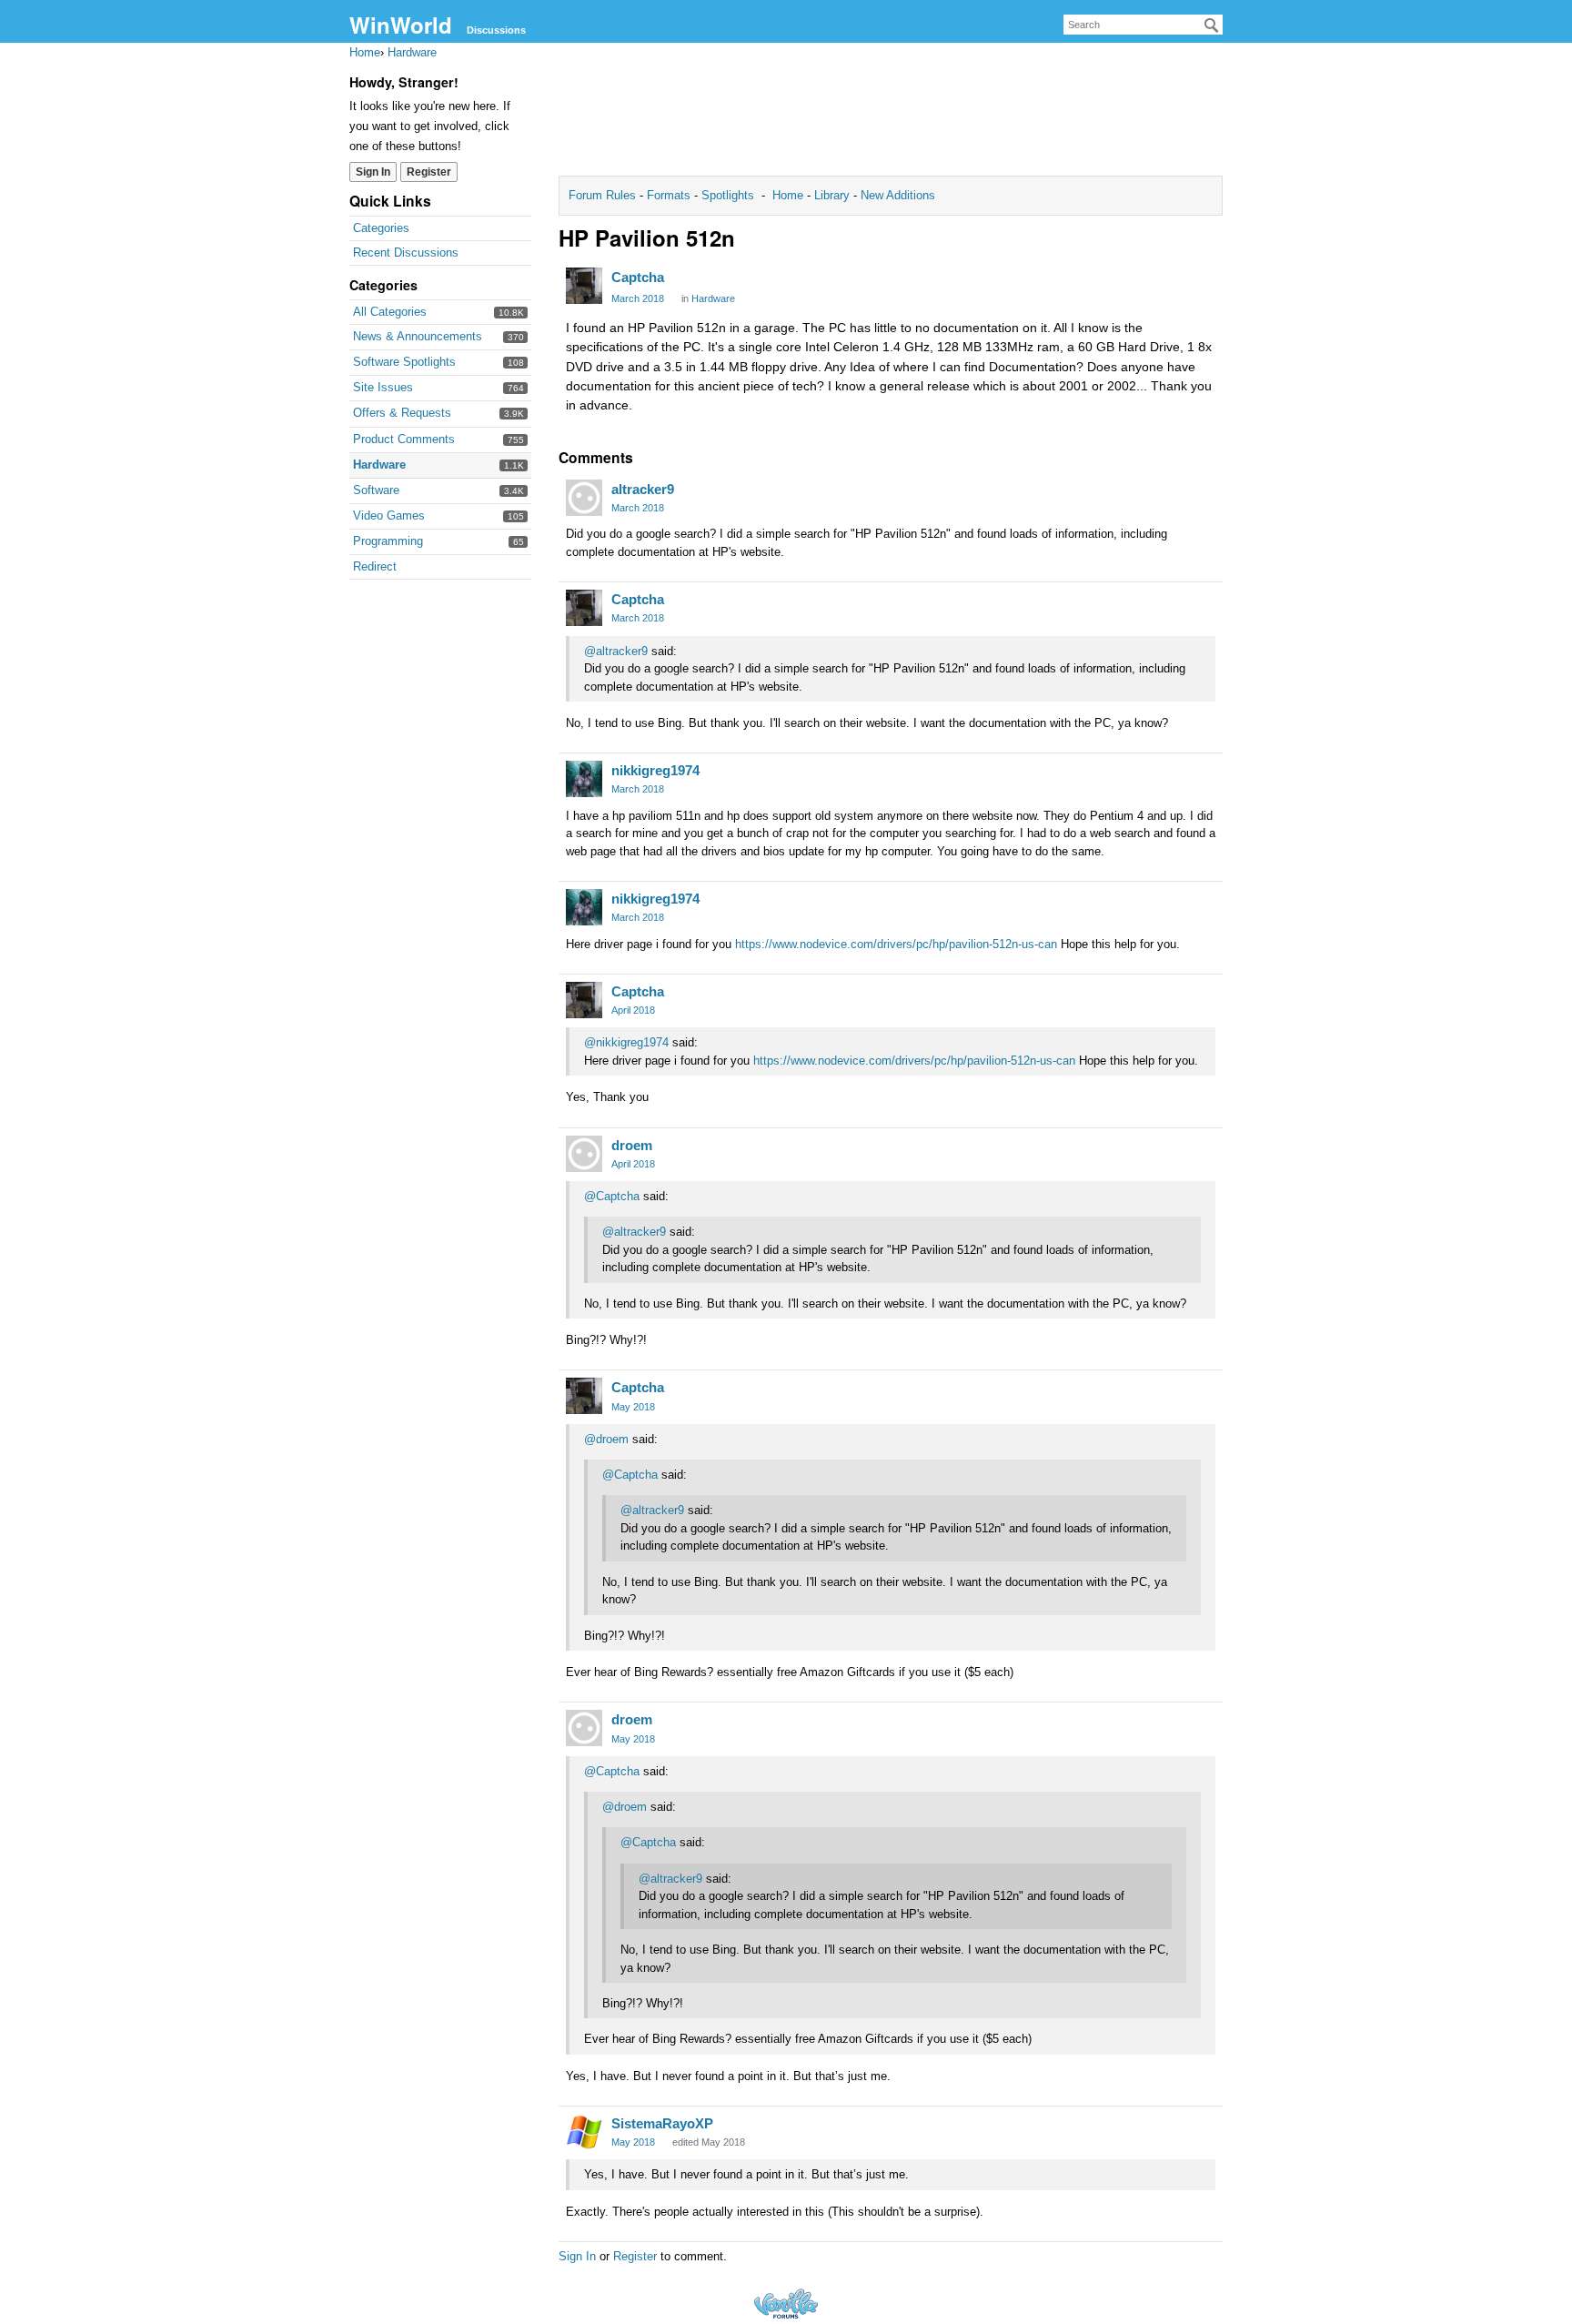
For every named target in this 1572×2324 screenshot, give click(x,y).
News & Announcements (418, 336)
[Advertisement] (891, 115)
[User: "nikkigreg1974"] (584, 779)
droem (632, 1145)
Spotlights (728, 195)
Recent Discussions (406, 253)
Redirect (375, 566)
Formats (669, 195)
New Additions (896, 195)
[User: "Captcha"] (584, 286)
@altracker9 (616, 651)
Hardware (379, 465)
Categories (381, 228)
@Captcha (612, 1196)
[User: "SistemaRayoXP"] (584, 2132)
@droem (606, 1439)
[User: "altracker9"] (584, 498)
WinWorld (401, 25)
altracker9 (643, 489)
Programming (388, 541)
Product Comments (404, 439)
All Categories (390, 312)
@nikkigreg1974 (626, 1042)
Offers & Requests (402, 413)
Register (429, 172)
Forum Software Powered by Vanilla (786, 2304)
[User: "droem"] (584, 1154)
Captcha (638, 277)
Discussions (496, 30)
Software (376, 490)
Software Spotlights (404, 362)
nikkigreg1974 (655, 770)
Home (790, 195)
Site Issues (383, 387)
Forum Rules (604, 195)
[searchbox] (1143, 25)
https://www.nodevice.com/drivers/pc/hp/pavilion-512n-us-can (896, 944)
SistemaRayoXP (662, 2123)
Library (832, 195)
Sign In (373, 172)
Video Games (389, 515)
